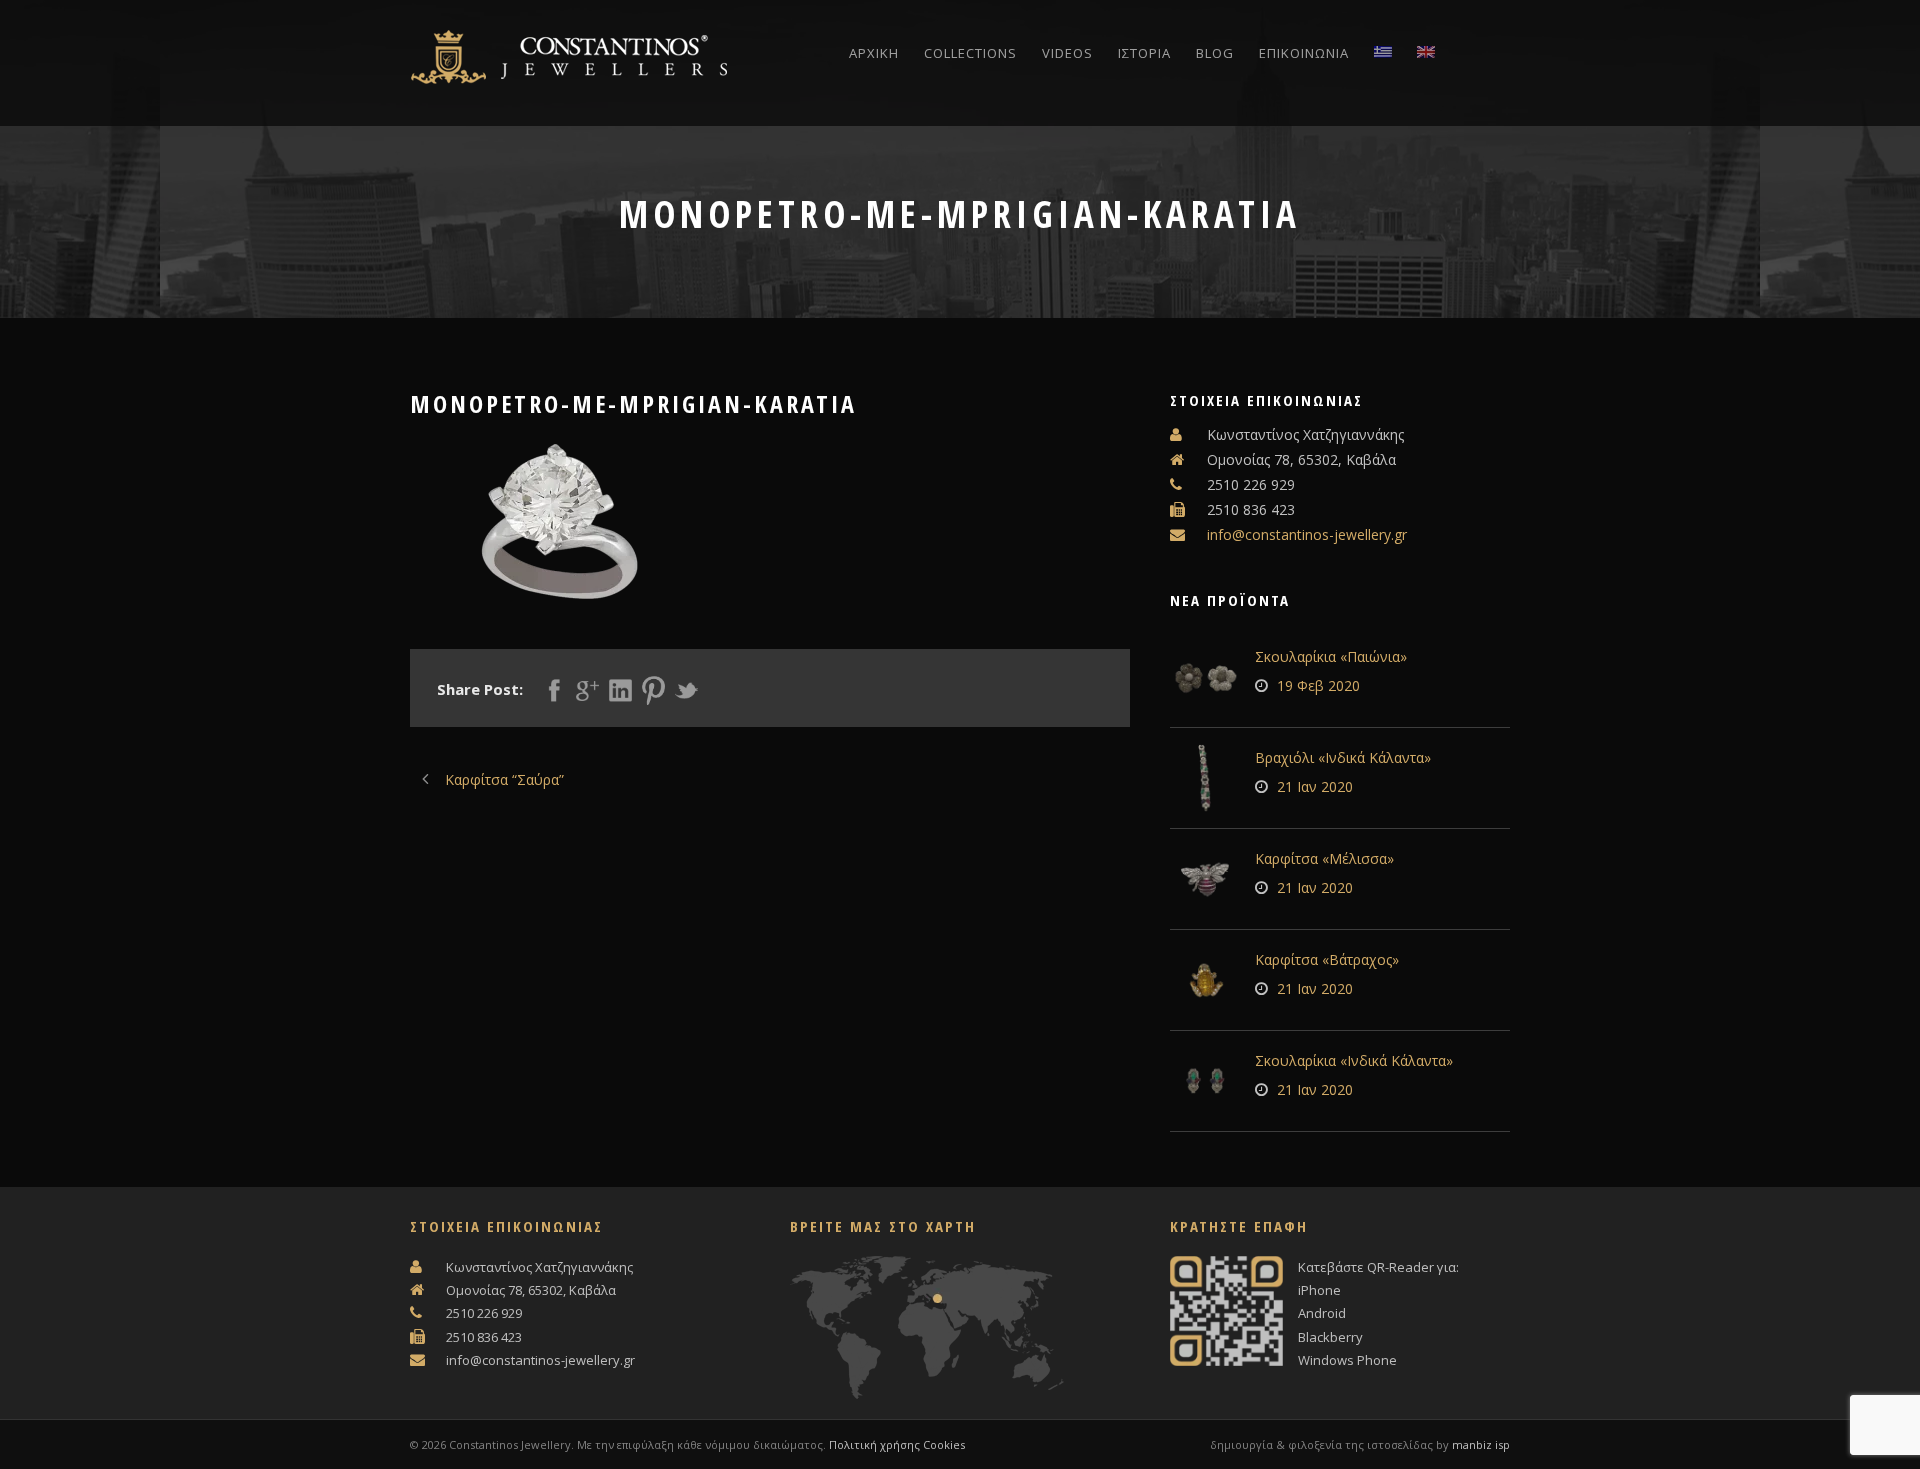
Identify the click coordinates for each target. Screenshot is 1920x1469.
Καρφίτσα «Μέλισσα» (1324, 858)
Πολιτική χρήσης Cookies (897, 1444)
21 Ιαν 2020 (1315, 786)
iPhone (1319, 1290)
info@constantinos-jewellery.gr (1307, 534)
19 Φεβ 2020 (1318, 685)
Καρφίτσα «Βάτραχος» (1327, 959)
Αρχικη (874, 53)
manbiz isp (1481, 1444)
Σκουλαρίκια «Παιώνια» (1331, 656)
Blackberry (1330, 1337)
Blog (1215, 53)
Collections (970, 53)
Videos (1067, 53)
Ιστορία (1144, 53)
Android (1322, 1313)
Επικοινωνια (1304, 53)
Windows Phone (1347, 1360)
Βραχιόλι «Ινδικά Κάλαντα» (1343, 757)
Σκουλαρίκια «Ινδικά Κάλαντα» (1354, 1060)
